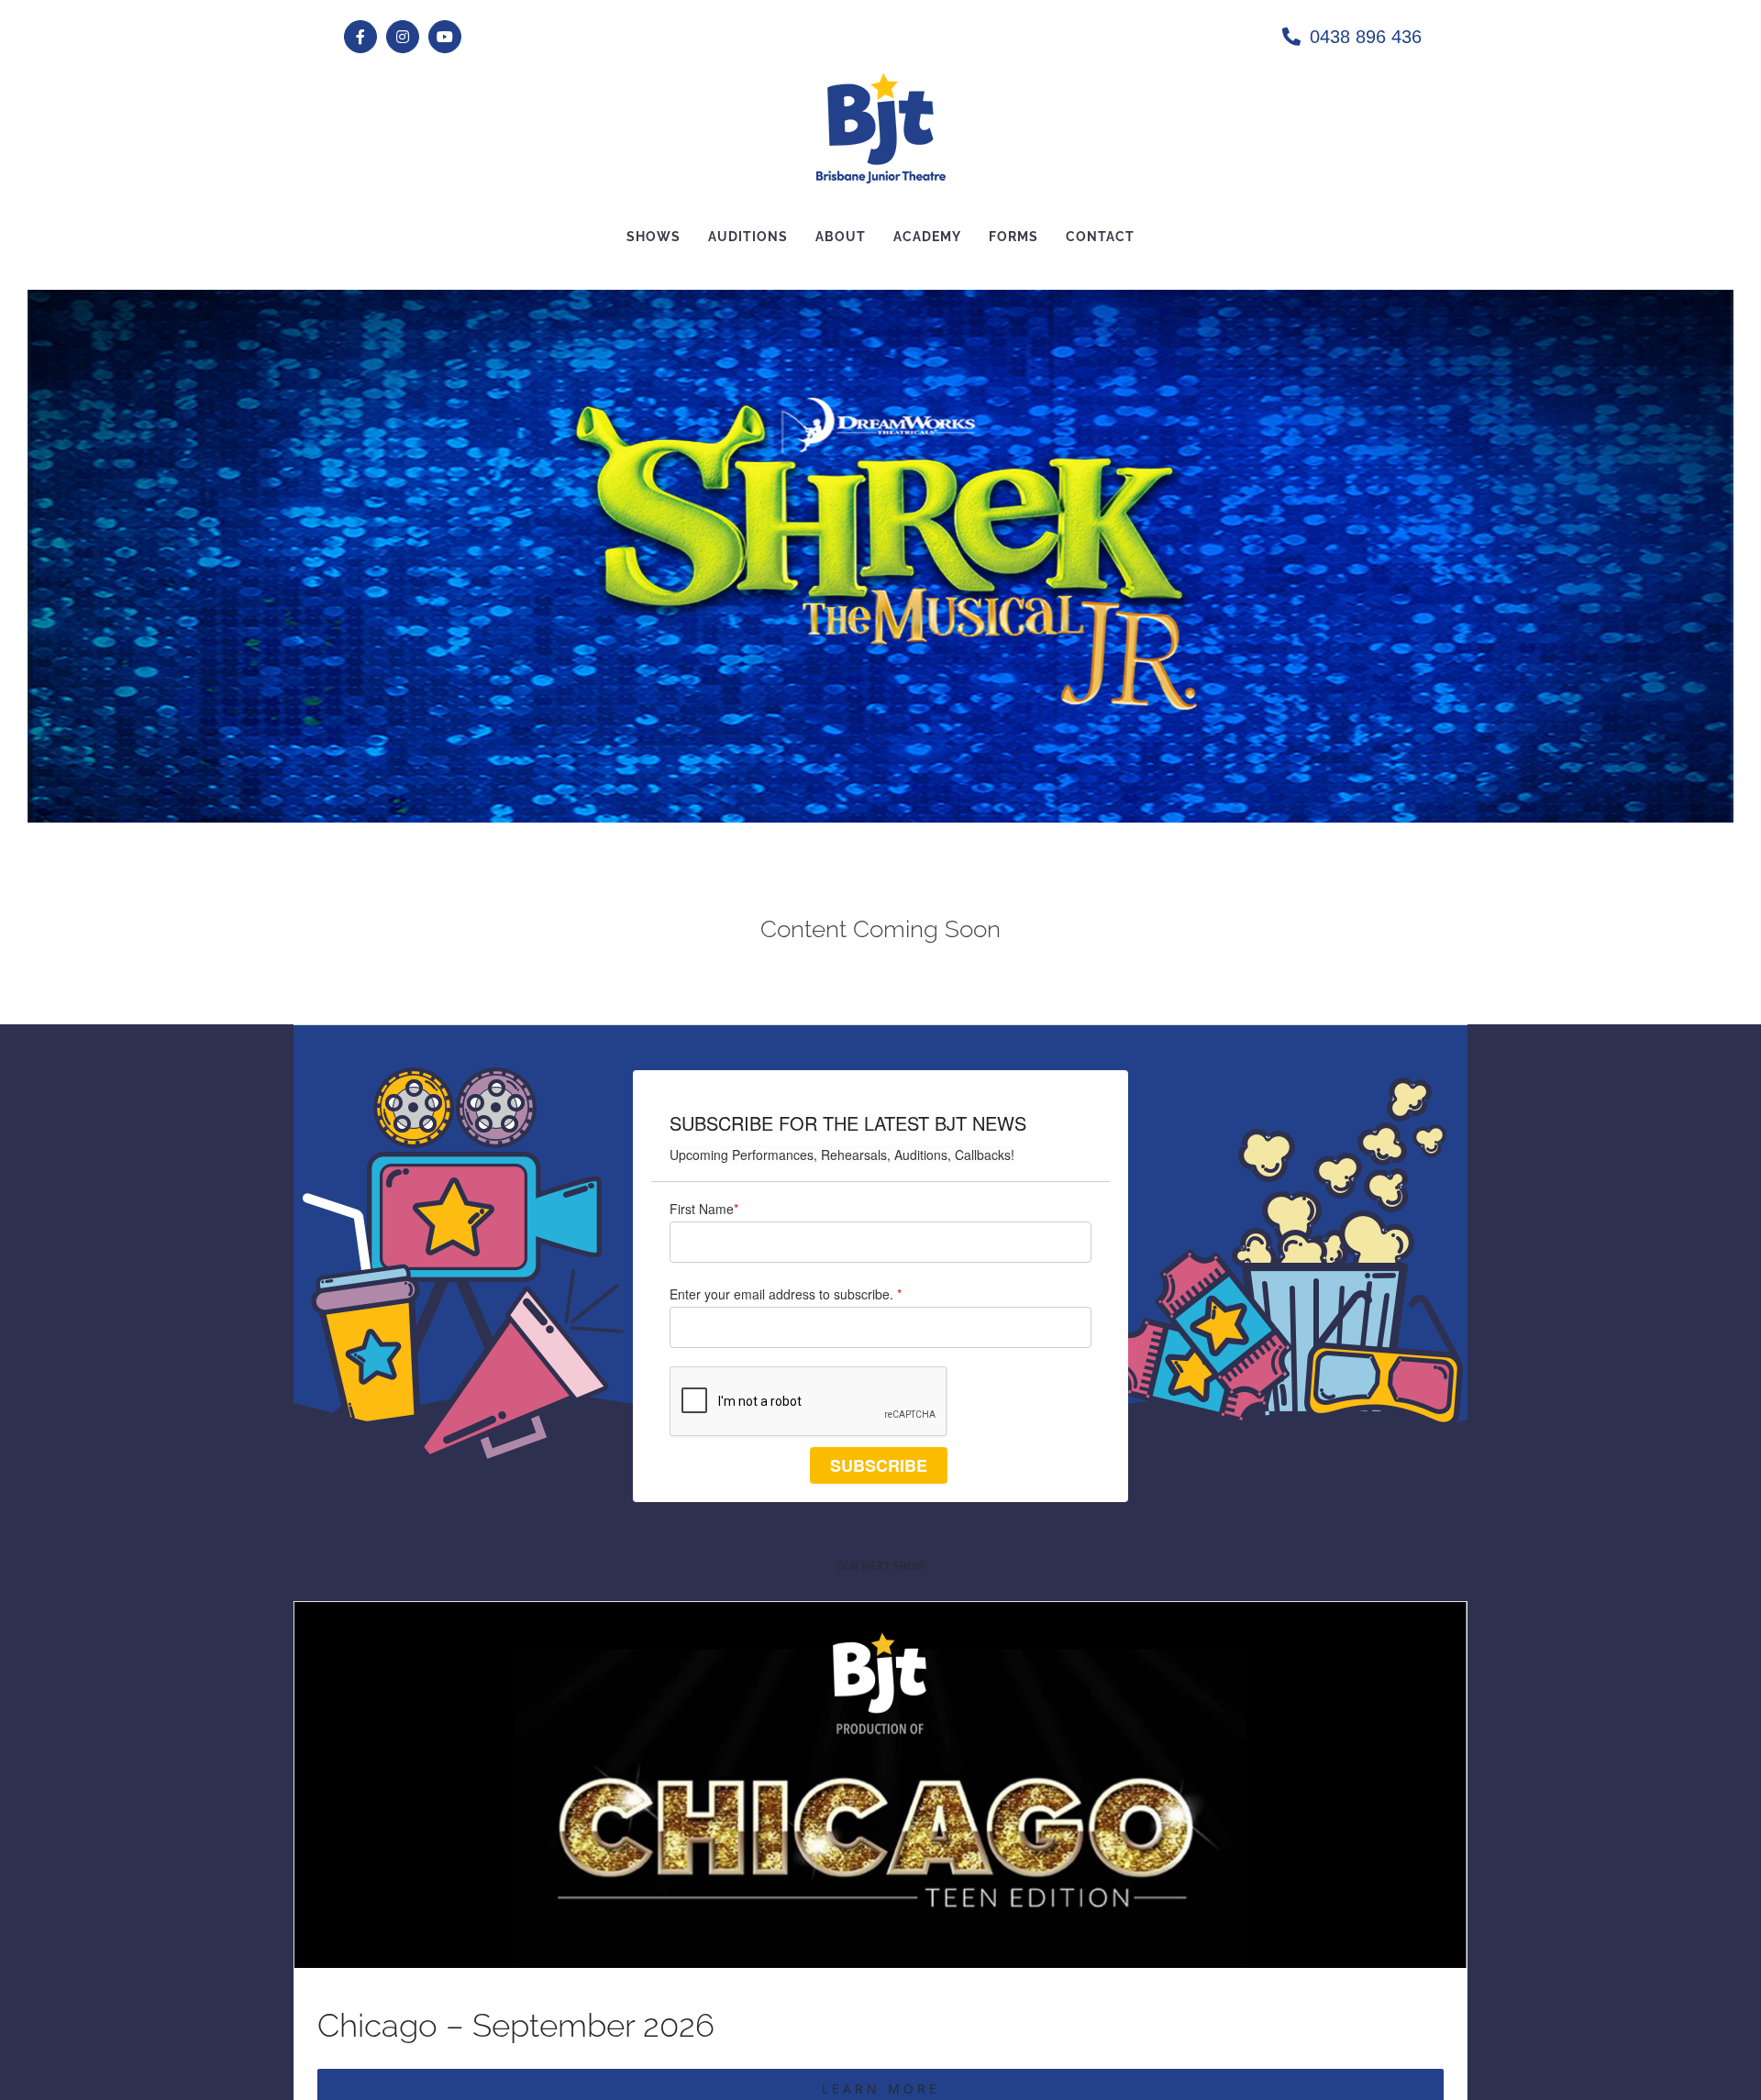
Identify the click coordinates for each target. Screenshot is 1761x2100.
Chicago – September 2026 (516, 2025)
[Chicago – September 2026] (880, 1616)
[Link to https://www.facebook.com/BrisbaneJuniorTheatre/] (360, 37)
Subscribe (879, 1465)
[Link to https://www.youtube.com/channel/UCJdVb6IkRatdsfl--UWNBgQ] (445, 37)
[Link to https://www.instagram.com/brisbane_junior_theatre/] (403, 37)
